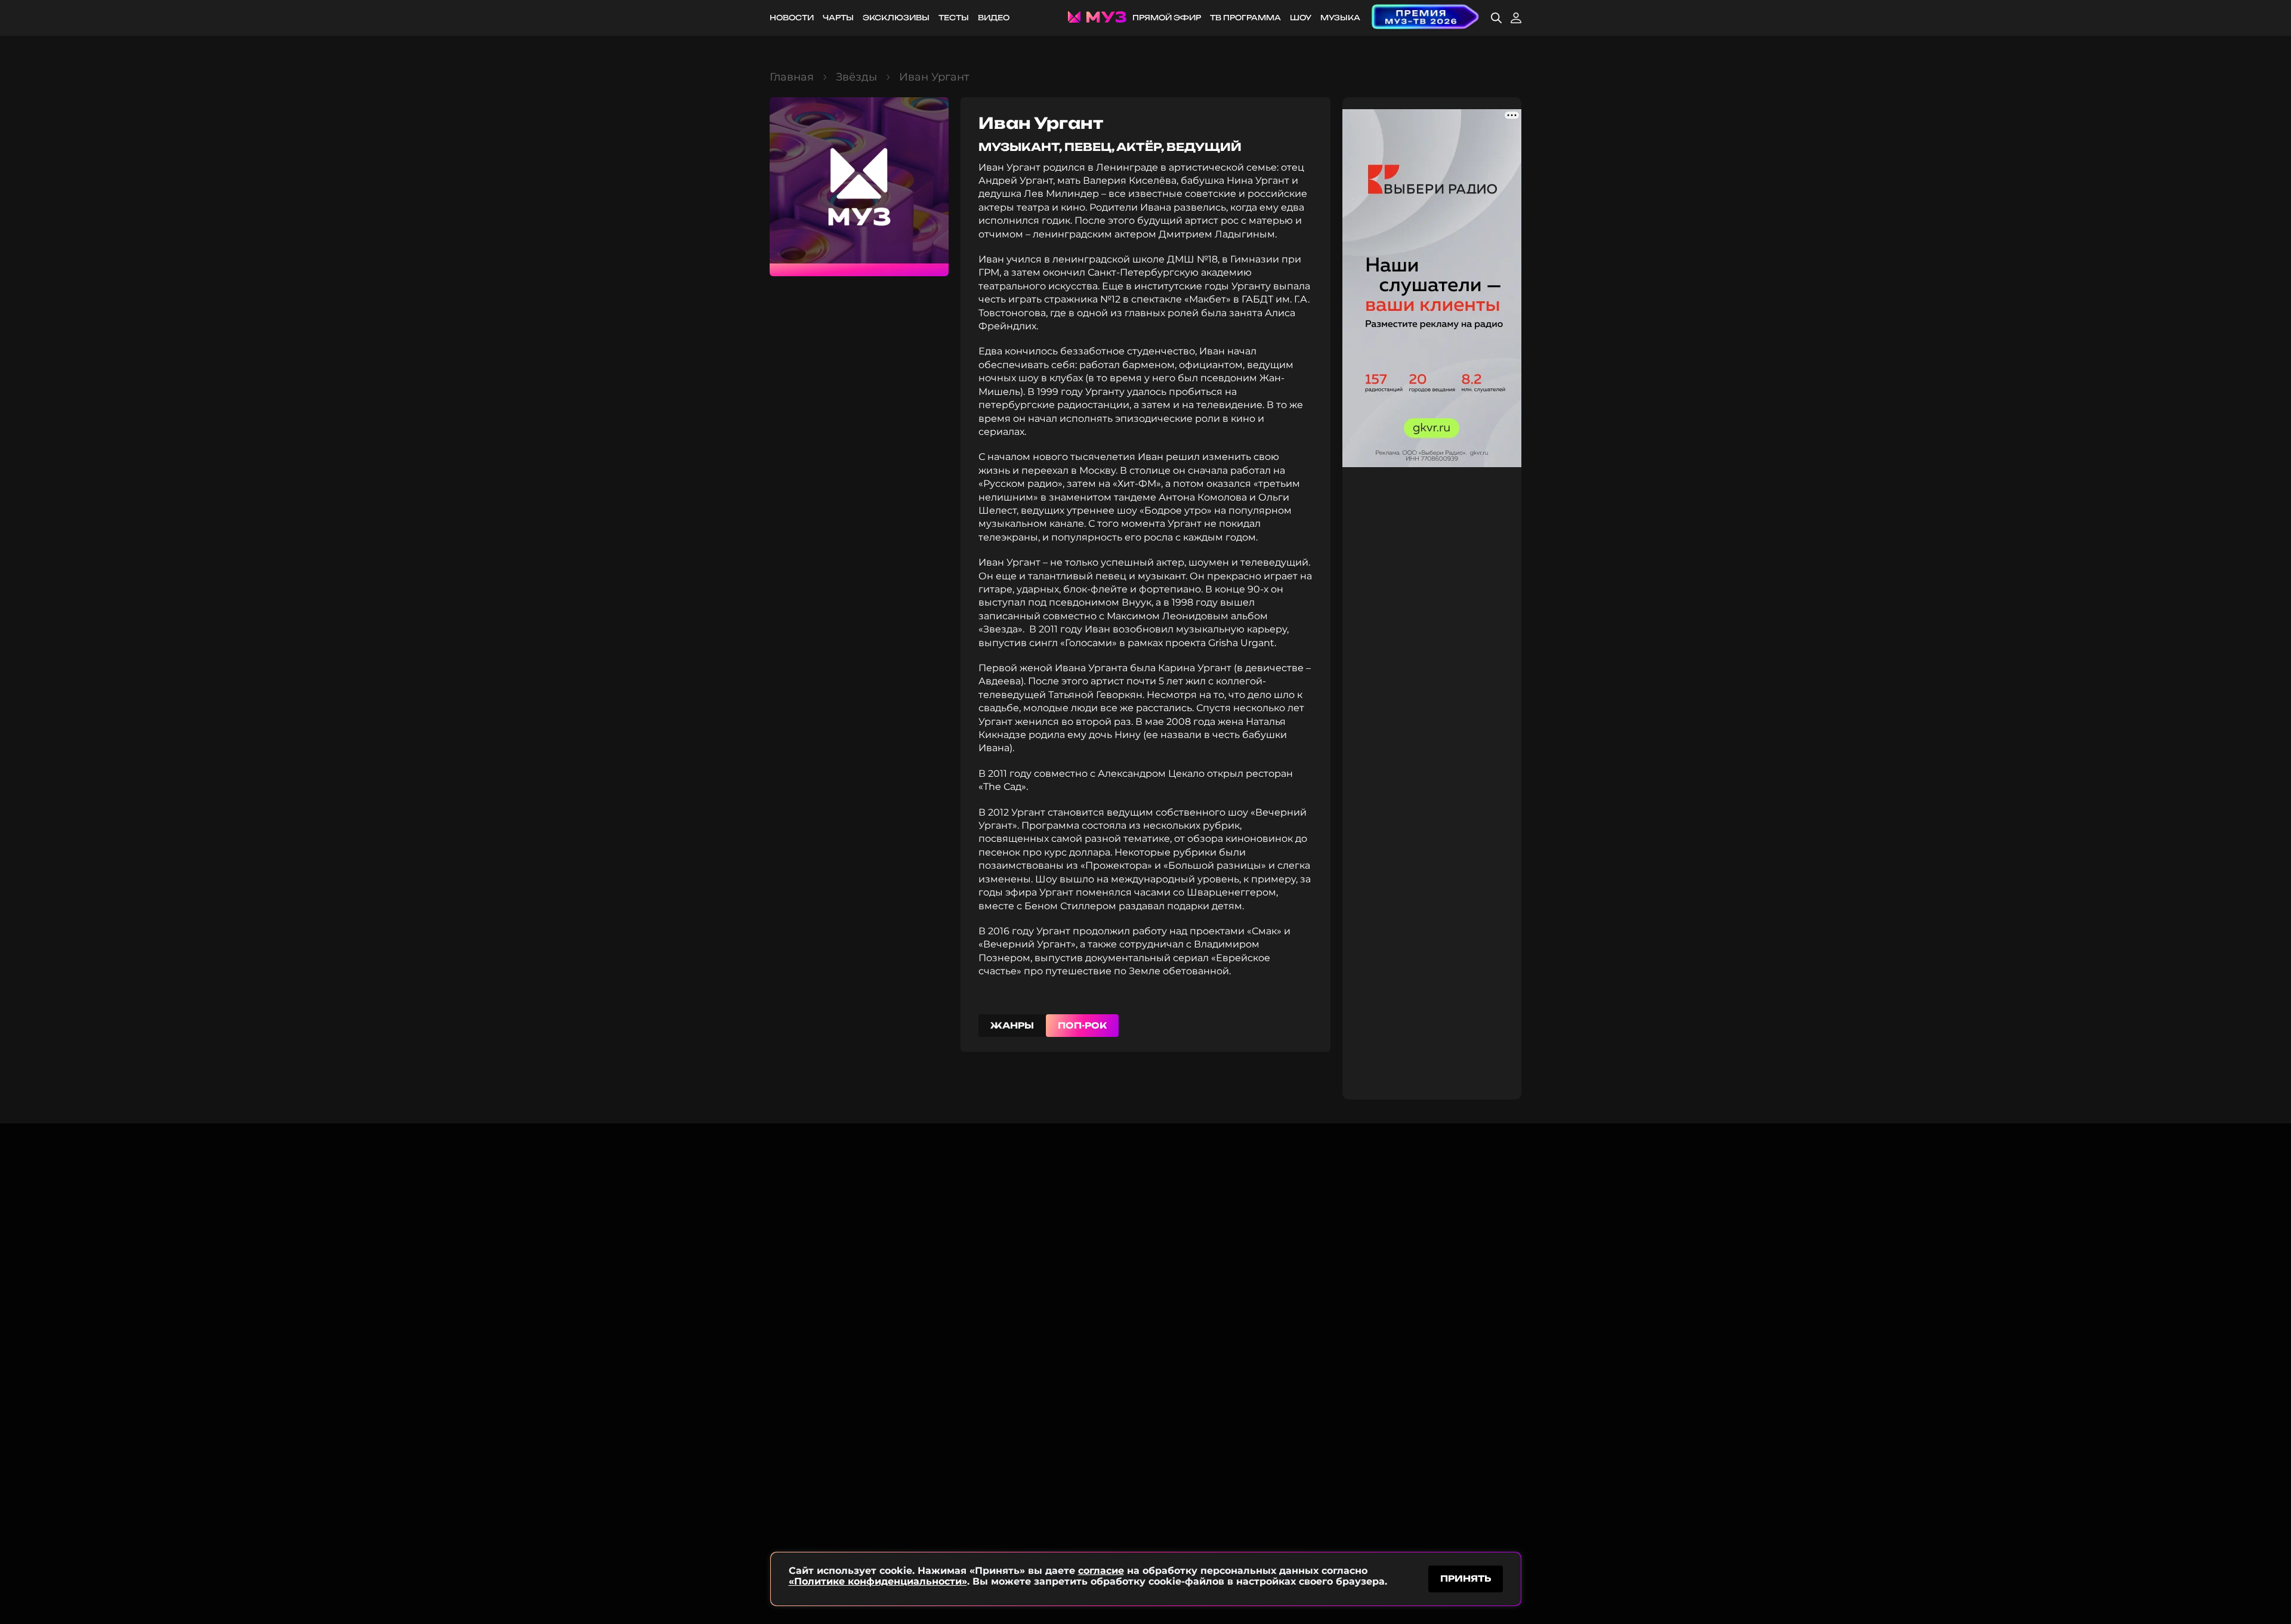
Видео (994, 18)
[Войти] (1516, 18)
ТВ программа (1245, 18)
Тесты (954, 18)
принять (1466, 1578)
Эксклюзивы (896, 18)
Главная (792, 77)
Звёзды (856, 77)
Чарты (838, 18)
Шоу (1301, 18)
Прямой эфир (1167, 18)
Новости (792, 18)
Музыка (1340, 18)
